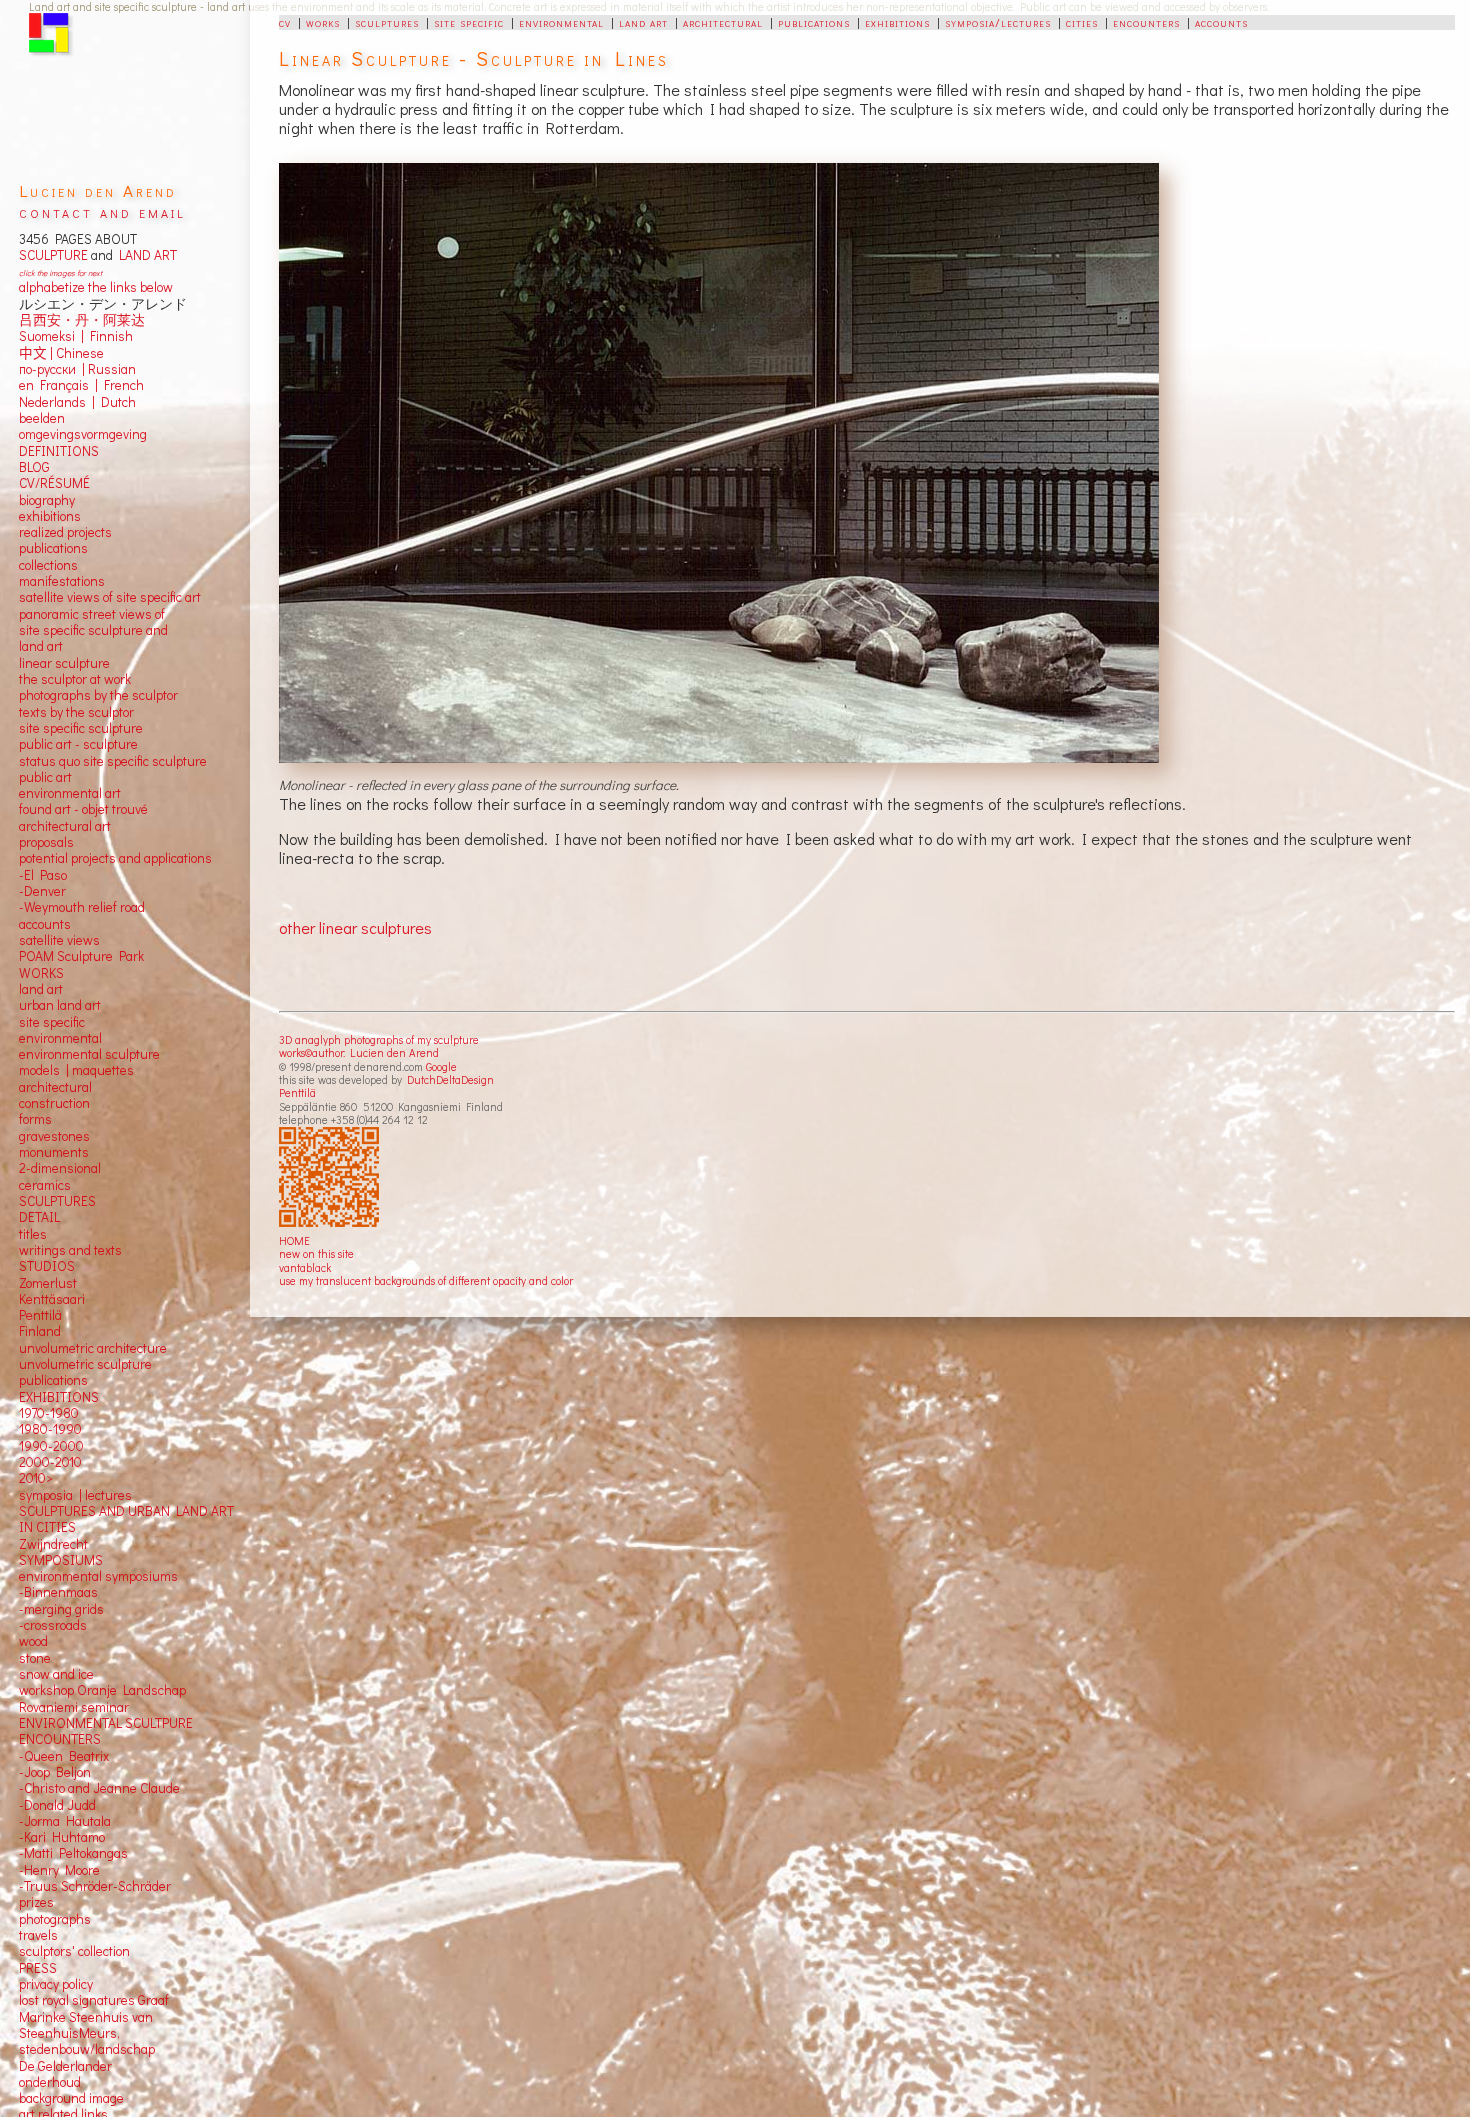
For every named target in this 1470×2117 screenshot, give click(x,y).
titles (33, 1234)
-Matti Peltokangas (73, 1853)
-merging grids (61, 1609)
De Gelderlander (65, 2066)
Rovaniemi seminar (74, 1707)
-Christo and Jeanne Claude (99, 1788)
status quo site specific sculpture (113, 761)
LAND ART (145, 255)
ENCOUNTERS (60, 1739)
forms (35, 1119)
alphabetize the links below (96, 287)
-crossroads (53, 1625)
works (323, 22)
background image (71, 2098)
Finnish (108, 336)
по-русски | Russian (77, 369)
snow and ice (56, 1674)
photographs (55, 1919)
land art (643, 22)
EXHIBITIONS (59, 1397)
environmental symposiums (98, 1576)
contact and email (102, 211)
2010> (36, 1478)
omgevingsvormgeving (83, 434)
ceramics (45, 1185)
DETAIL (39, 1217)
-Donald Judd (57, 1805)
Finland (40, 1331)
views (83, 940)
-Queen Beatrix (64, 1756)
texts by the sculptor (76, 712)
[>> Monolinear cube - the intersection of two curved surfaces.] (721, 463)
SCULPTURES (57, 1201)
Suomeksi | (51, 336)
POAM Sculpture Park (81, 956)
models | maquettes (76, 1070)
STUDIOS (47, 1266)
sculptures (387, 22)
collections (48, 565)
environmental (561, 22)
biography (47, 500)
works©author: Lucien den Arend (359, 1052)
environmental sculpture (89, 1054)
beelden (42, 418)
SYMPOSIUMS (61, 1560)
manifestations (62, 581)
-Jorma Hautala (65, 1821)
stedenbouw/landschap (87, 2049)
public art (45, 777)
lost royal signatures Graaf (94, 2000)
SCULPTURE (53, 255)
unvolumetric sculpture (85, 1364)
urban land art (60, 1005)
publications (814, 22)
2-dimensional (60, 1168)
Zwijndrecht (53, 1544)
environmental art (70, 793)
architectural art (65, 826)
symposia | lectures (75, 1495)
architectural (723, 22)
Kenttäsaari (52, 1299)
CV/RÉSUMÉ (54, 483)
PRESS (38, 1968)
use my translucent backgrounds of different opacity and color (426, 1280)
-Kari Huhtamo (62, 1837)
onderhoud (50, 2082)
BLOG (34, 467)
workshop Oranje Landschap (102, 1690)
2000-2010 (50, 1462)
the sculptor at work (75, 679)
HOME (294, 1240)
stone (35, 1658)
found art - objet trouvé (83, 809)
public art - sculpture (78, 744)
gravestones (54, 1136)
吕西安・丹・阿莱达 (82, 320)
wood (33, 1641)
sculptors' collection (74, 1951)
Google (441, 1066)
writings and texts (70, 1250)
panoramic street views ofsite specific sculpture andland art (93, 630)
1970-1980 (49, 1413)
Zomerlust (48, 1283)
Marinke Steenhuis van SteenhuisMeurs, (86, 2025)
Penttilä (297, 1092)
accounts (1221, 22)
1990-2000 (51, 1446)
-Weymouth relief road (82, 907)
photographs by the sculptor (98, 695)
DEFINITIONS (59, 451)
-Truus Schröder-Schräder (95, 1886)
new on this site (316, 1253)
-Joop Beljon (55, 1772)
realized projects (65, 532)
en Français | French (81, 385)
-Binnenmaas (58, 1592)
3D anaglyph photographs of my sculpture (379, 1039)
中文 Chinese (61, 353)
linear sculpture (64, 663)
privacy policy (56, 1984)
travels (38, 1935)
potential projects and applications (115, 858)
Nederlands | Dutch (77, 402)
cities (1082, 22)
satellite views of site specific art (110, 597)
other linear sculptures (355, 927)
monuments (54, 1152)
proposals (46, 842)
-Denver (42, 891)
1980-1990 (50, 1429)
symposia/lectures (998, 22)
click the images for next (60, 272)
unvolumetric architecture (93, 1348)
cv (285, 22)
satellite (41, 940)
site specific (469, 22)
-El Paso (43, 875)
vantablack (305, 1267)
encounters (1146, 22)
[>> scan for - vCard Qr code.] (331, 1177)
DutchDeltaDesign (450, 1079)
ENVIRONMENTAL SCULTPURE (106, 1723)
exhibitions (897, 22)
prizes (36, 1902)
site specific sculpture (81, 728)
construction (54, 1103)
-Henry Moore (59, 1870)
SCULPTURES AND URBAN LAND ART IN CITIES (126, 1519)
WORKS (41, 973)
